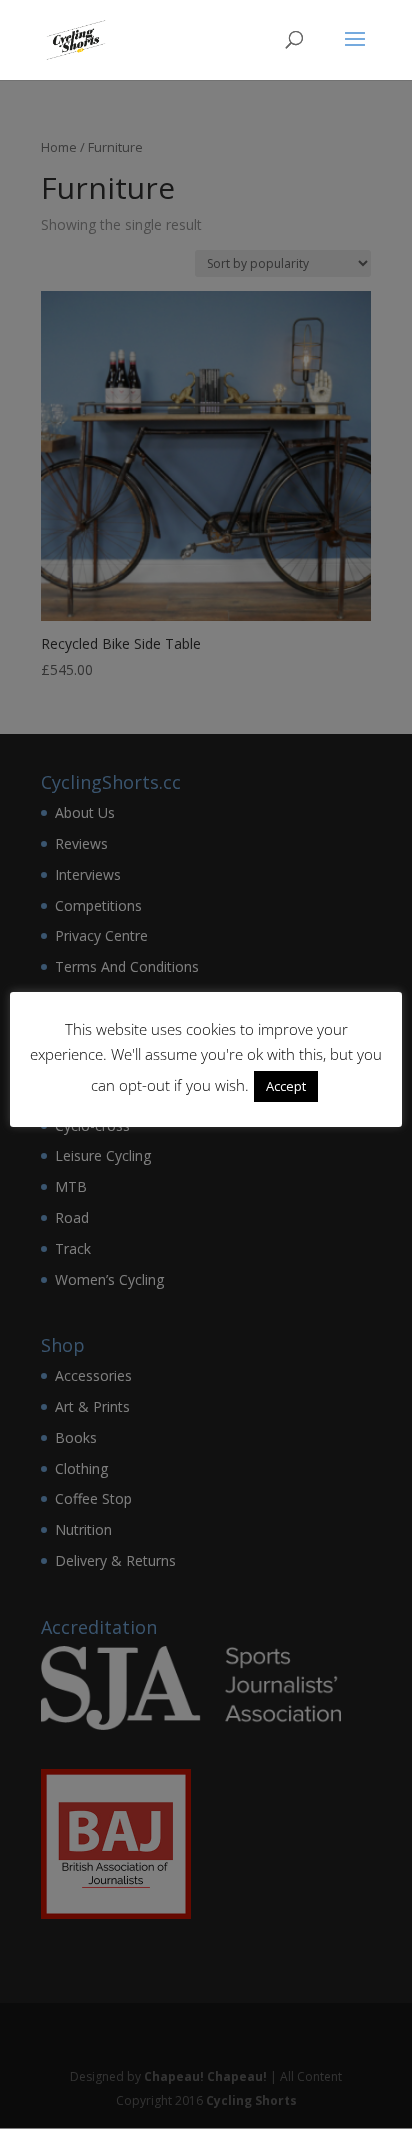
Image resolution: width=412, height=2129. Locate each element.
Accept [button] (286, 1086)
